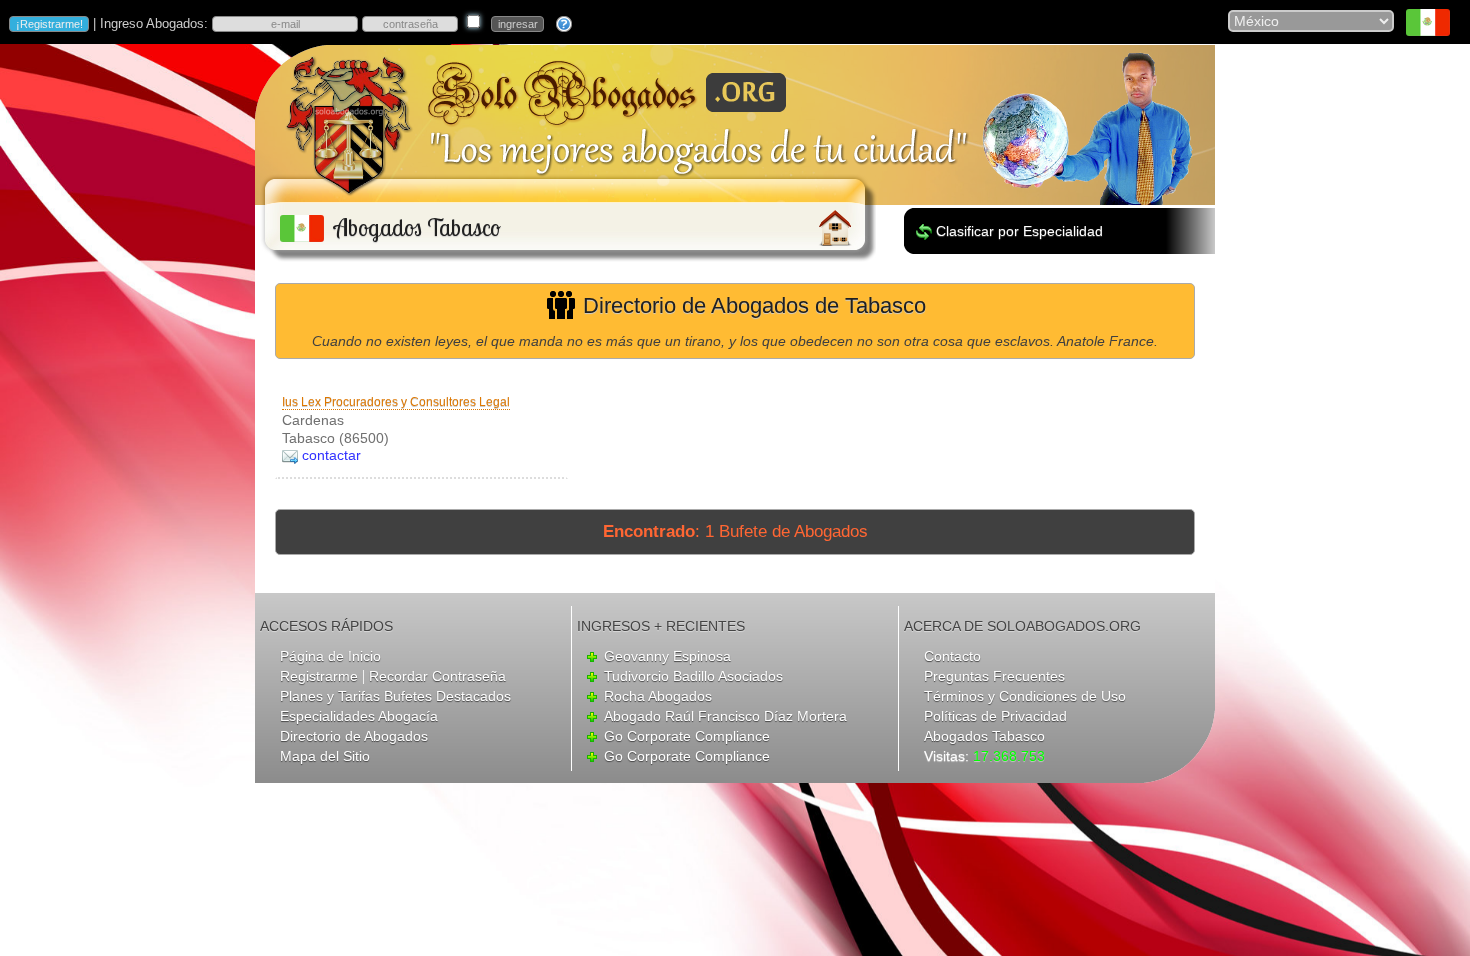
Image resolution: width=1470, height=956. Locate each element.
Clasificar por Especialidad (1019, 231)
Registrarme (319, 676)
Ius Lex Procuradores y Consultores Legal (396, 402)
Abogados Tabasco (984, 736)
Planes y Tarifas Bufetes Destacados (395, 696)
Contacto (952, 656)
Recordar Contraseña (437, 676)
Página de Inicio (330, 656)
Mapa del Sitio (325, 756)
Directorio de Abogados (354, 736)
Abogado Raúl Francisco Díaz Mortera (725, 716)
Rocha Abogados (658, 696)
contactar (331, 455)
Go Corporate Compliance (687, 736)
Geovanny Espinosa (667, 656)
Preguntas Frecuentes (994, 676)
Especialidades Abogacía (359, 716)
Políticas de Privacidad (995, 716)
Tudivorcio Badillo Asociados (693, 676)
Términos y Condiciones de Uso (1025, 696)
